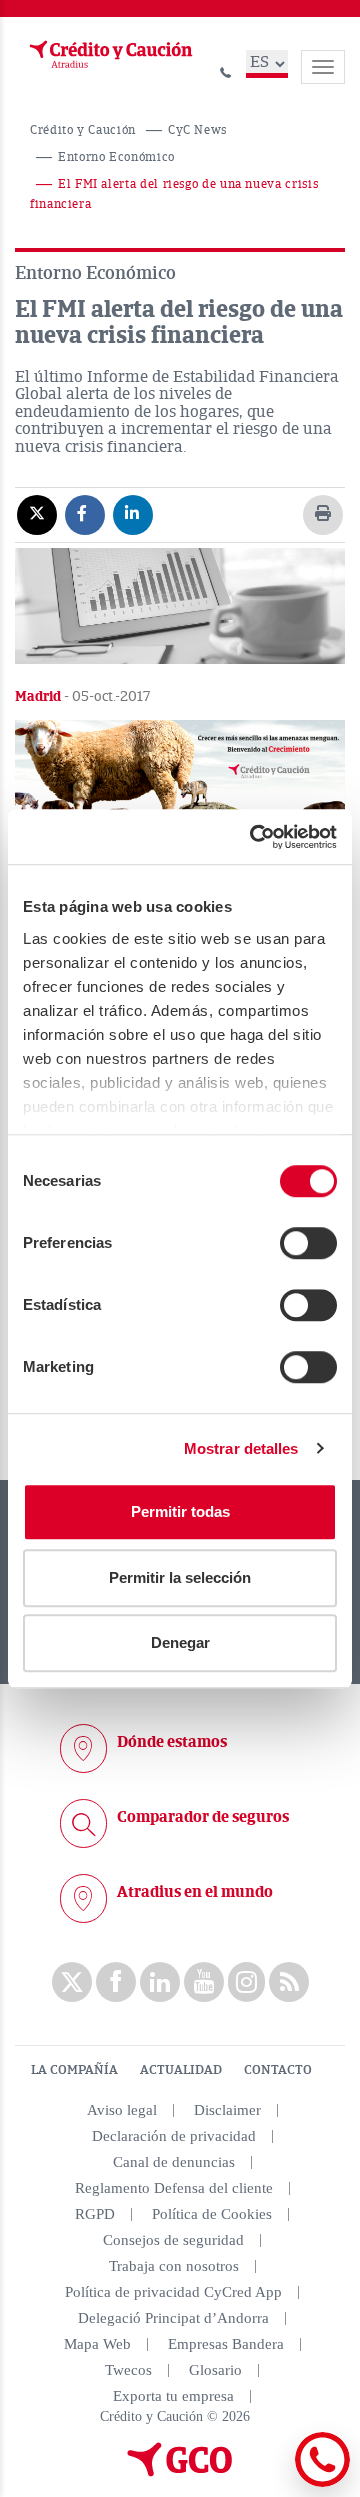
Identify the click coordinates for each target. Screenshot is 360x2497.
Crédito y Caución (83, 130)
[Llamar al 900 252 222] (226, 69)
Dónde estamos (172, 1742)
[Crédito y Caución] (109, 55)
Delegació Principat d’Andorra (173, 2318)
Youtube (204, 1982)
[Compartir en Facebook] (85, 514)
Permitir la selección (180, 1577)
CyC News (197, 130)
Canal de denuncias (174, 2162)
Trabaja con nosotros (174, 2266)
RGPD (95, 2214)
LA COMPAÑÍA (74, 2070)
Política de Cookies (212, 2214)
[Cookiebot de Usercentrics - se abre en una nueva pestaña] (254, 837)
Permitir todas (180, 1511)
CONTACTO (278, 2070)
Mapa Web (97, 2344)
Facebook (116, 1982)
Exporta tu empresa (173, 2396)
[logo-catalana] (180, 2472)
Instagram (246, 1982)
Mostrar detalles (241, 1448)
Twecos (128, 2370)
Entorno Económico (116, 157)
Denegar (180, 1642)
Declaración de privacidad (174, 2136)
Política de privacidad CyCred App (173, 2292)
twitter (72, 1982)
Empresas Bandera (226, 2344)
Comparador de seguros (203, 1817)
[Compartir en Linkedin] (133, 514)
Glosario (215, 2370)
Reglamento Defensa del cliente (174, 2188)
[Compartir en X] (37, 514)
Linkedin (160, 1982)
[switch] (308, 1243)
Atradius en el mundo (195, 1892)
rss (289, 1982)
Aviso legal (122, 2110)
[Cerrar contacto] (268, 2483)
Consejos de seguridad (173, 2240)
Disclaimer (227, 2110)
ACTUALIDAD (181, 2070)
